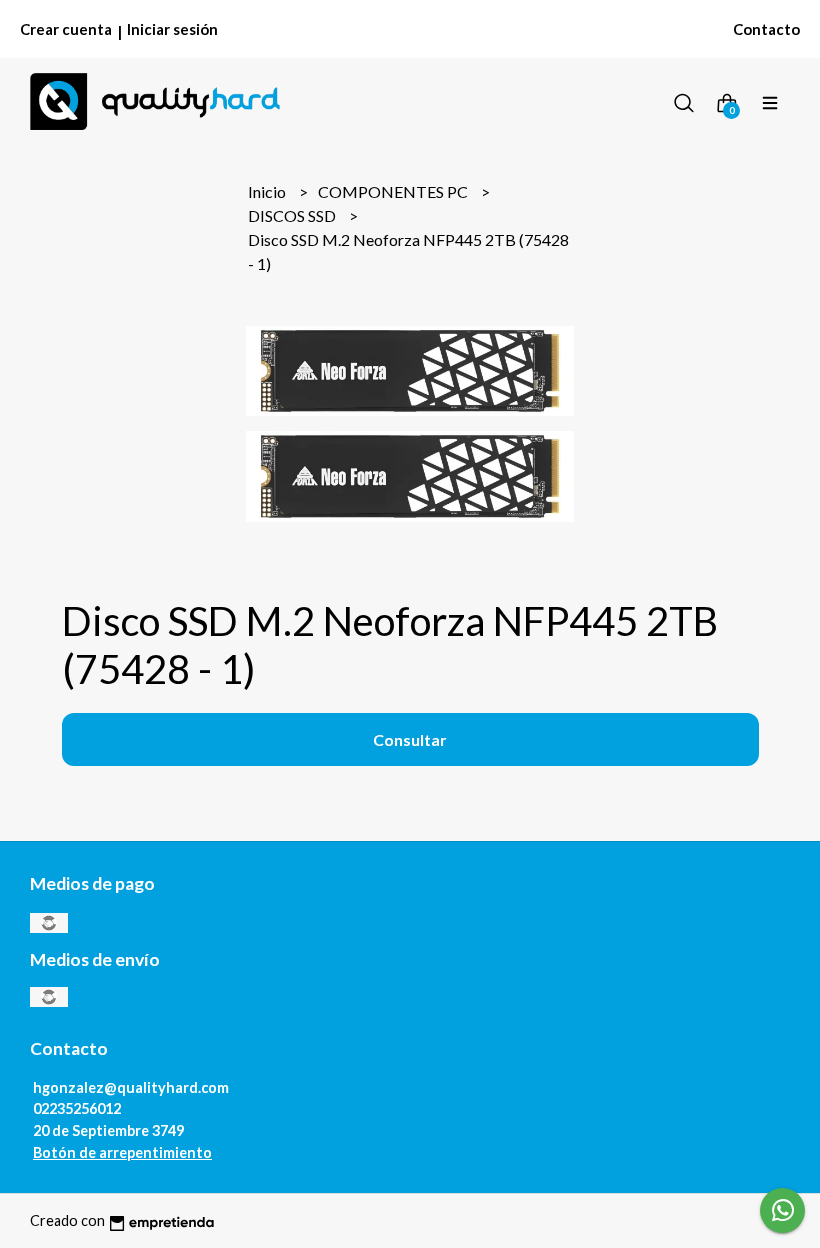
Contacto (766, 29)
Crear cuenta (66, 29)
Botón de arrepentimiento (122, 1152)
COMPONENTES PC (394, 191)
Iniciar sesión (172, 29)
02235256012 (77, 1108)
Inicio (268, 191)
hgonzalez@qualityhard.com (131, 1087)
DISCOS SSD (293, 215)
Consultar (410, 739)
